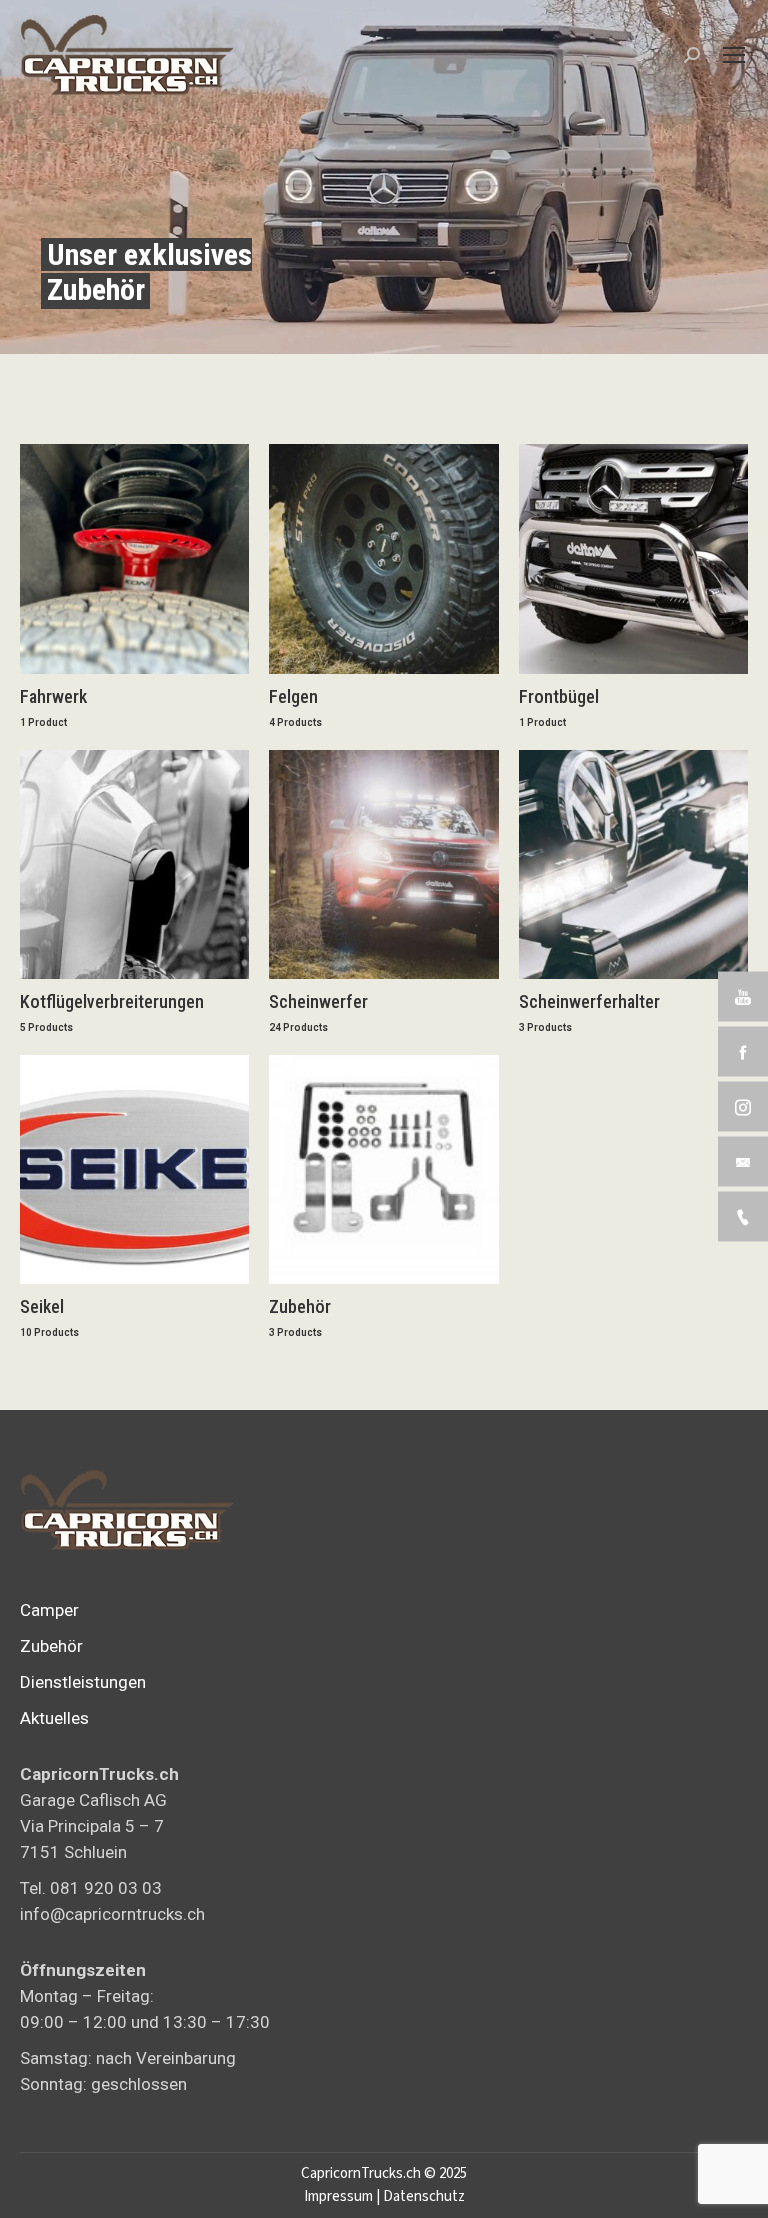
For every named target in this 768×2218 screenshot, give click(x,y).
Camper (49, 1610)
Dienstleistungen (83, 1682)
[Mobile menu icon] (734, 55)
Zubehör (51, 1646)
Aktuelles (54, 1718)
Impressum (338, 2196)
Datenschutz (424, 2196)
